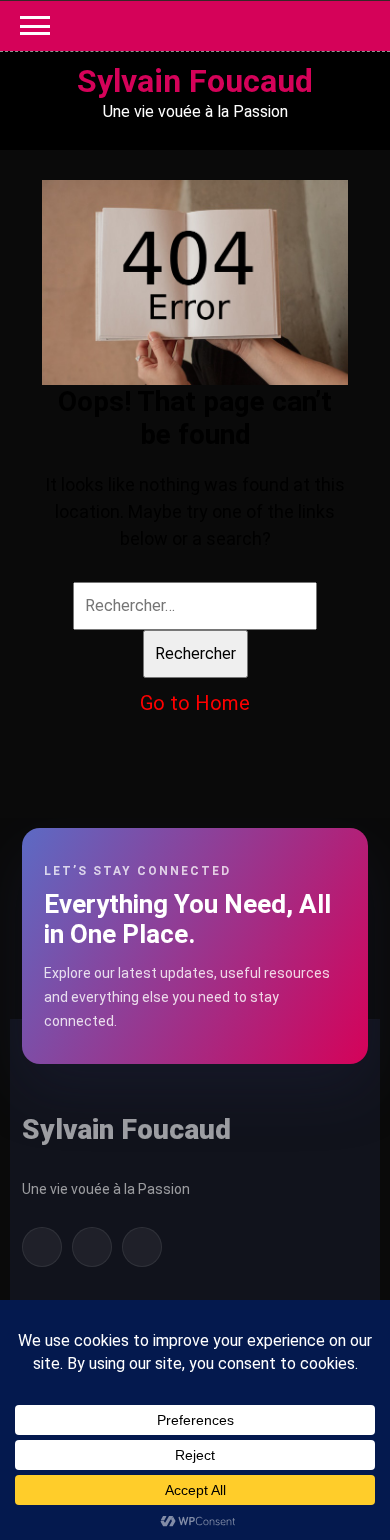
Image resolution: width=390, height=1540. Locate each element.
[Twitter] (92, 1247)
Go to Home (195, 703)
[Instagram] (142, 1247)
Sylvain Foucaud (195, 81)
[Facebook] (42, 1247)
